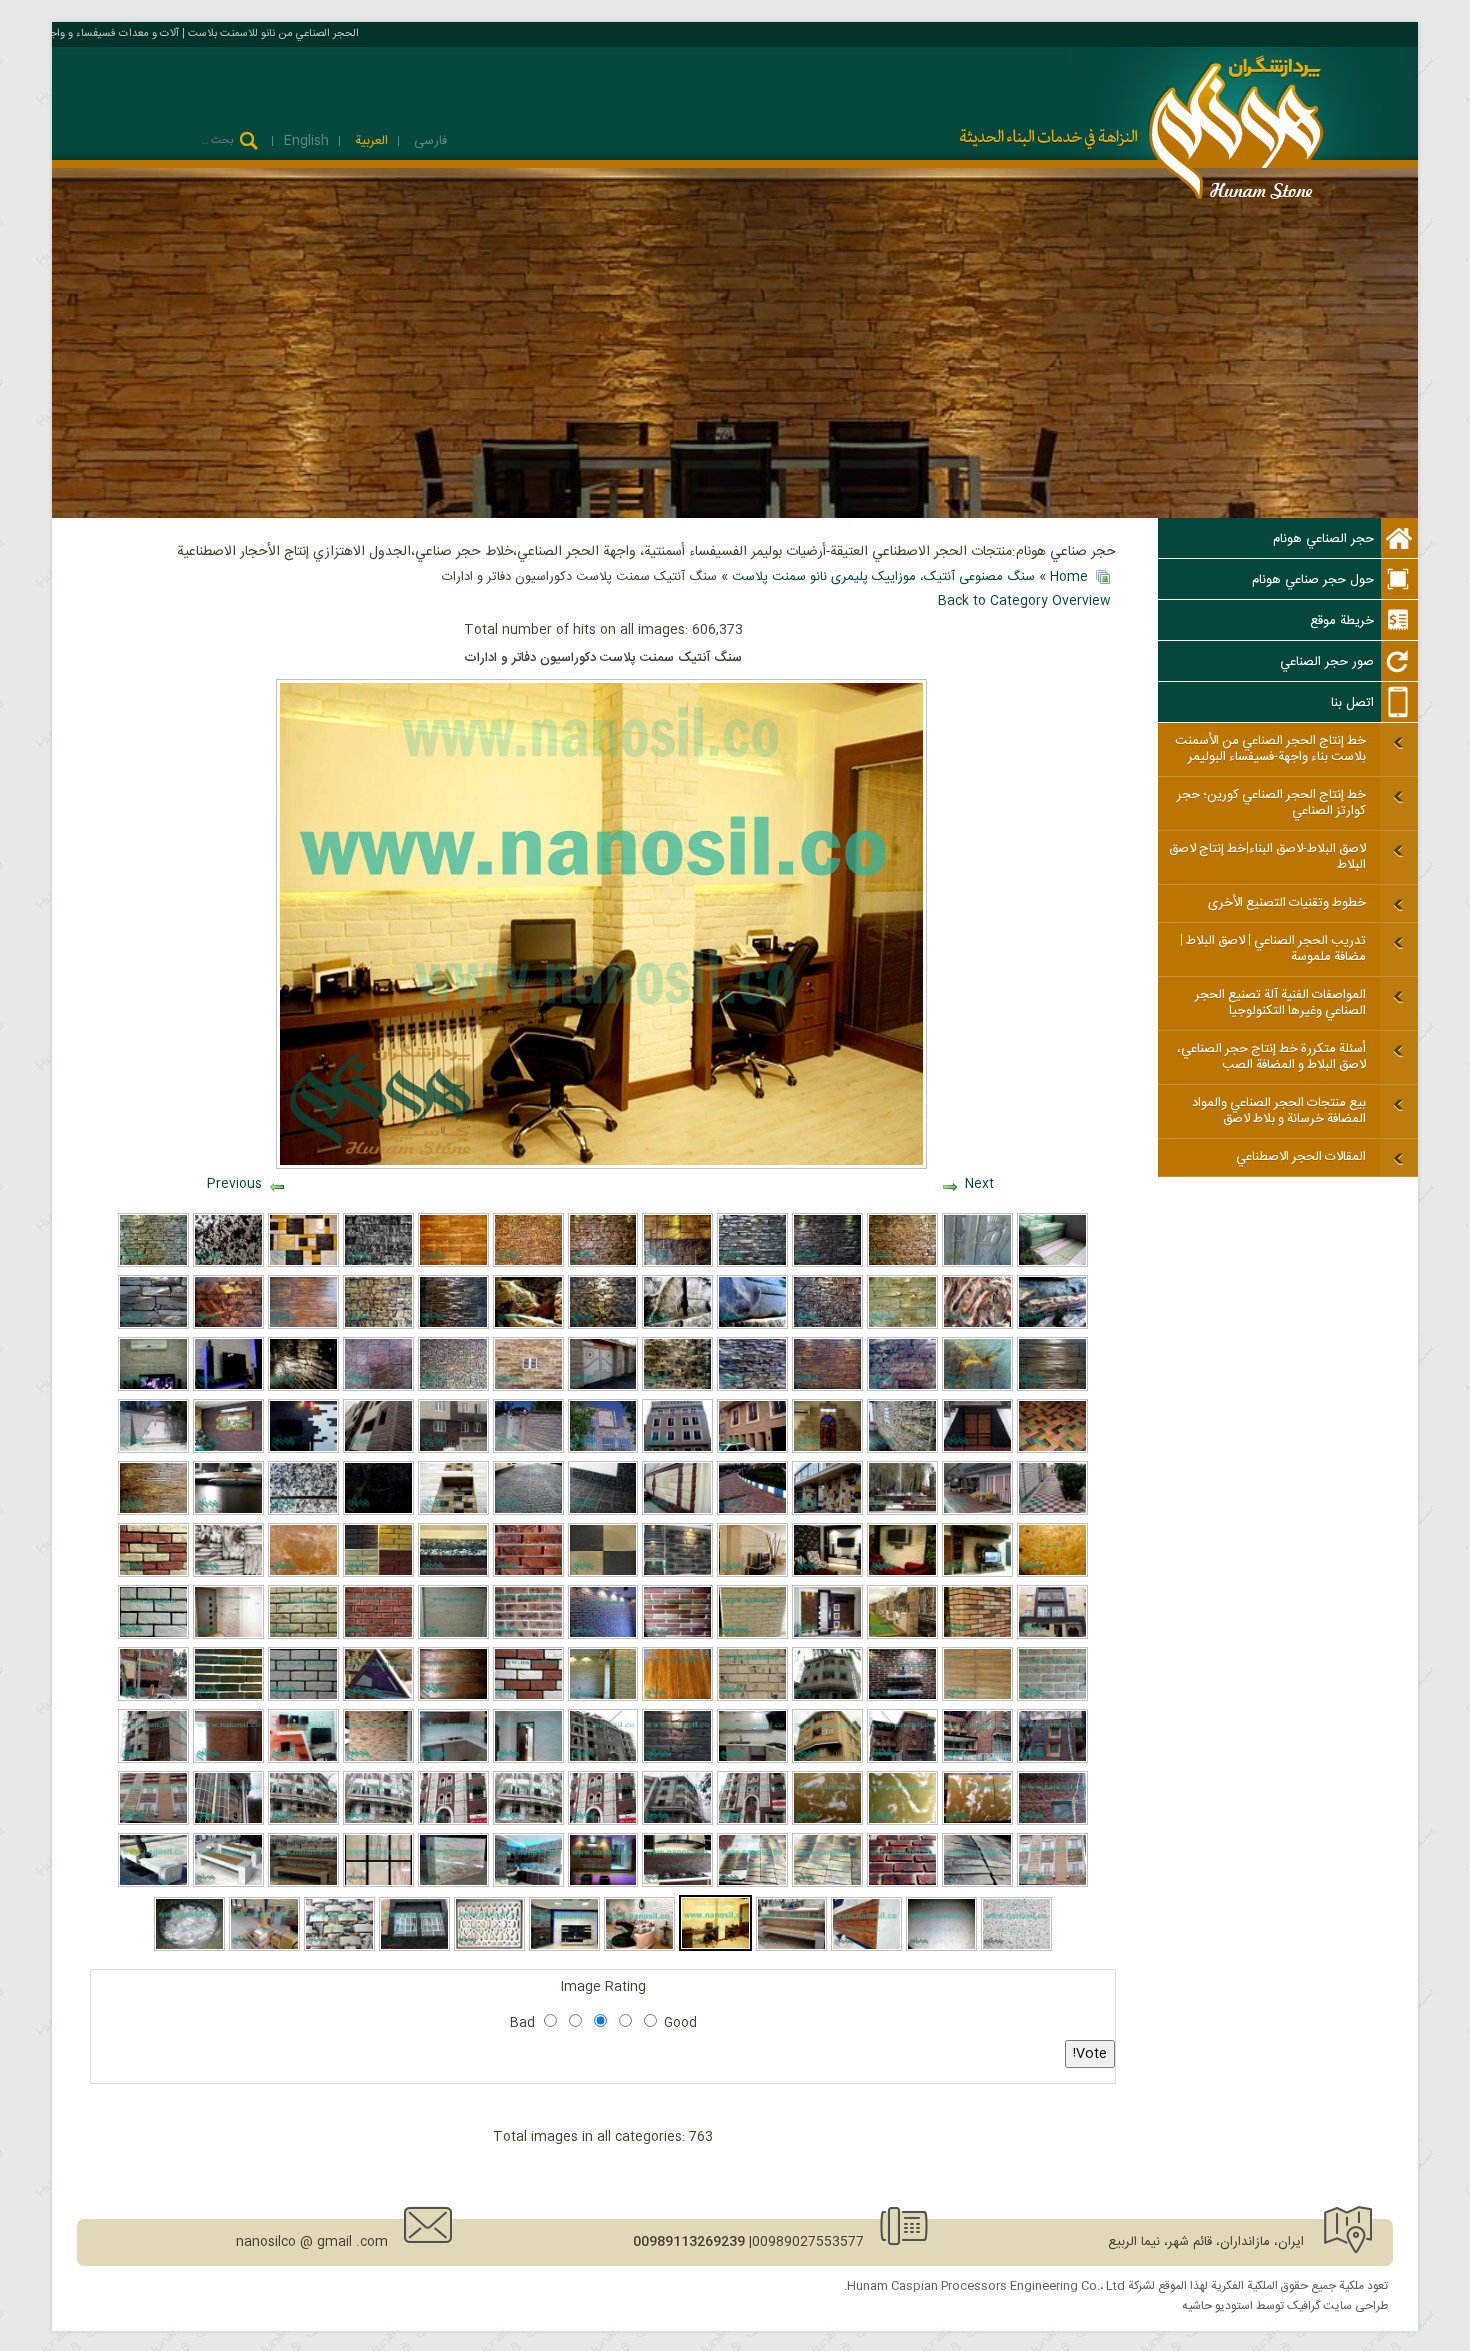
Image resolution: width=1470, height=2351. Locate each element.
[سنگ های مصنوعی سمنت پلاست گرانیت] (228, 1264)
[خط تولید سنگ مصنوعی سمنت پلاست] (603, 1326)
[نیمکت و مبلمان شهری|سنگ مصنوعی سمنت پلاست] (941, 1948)
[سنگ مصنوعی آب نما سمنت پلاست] (303, 1388)
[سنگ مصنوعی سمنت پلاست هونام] (603, 1264)
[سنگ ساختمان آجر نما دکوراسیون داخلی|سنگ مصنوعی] (827, 1574)
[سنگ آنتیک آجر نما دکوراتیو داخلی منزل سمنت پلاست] (639, 1948)
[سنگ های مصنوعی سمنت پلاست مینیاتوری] (528, 1264)
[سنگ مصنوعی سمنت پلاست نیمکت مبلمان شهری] (228, 1884)
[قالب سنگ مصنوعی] (977, 1264)
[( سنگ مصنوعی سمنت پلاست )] (453, 1512)
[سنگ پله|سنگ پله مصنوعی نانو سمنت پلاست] (453, 1574)
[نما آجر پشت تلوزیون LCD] (902, 1698)
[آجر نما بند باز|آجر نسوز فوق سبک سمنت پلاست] (1052, 1822)
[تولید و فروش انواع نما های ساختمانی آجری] (378, 1822)
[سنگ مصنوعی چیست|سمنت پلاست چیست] (453, 1636)
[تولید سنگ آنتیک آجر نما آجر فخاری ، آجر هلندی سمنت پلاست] (827, 1760)
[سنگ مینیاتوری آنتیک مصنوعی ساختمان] (453, 1388)
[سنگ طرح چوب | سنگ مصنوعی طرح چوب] (677, 1698)
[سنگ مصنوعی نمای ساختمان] (528, 1388)
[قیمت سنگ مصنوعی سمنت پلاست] (378, 1388)
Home (1069, 577)
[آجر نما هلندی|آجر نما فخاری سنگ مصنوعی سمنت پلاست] (528, 1698)
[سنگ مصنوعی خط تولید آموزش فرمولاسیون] (677, 1450)
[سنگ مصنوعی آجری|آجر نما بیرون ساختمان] (528, 1574)
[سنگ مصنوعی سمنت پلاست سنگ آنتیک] (902, 1326)
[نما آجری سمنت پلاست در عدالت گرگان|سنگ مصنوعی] (603, 1760)
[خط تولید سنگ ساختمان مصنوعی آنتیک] (752, 1450)
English (306, 141)
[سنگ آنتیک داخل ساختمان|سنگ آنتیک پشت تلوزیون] (827, 1636)
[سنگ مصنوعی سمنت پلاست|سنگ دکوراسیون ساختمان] (827, 1512)
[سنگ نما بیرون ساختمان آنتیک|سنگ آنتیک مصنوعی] (1052, 1636)
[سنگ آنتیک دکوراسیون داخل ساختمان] (827, 1450)
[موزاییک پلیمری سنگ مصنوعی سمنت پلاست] (264, 1948)
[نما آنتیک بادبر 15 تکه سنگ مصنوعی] (902, 1636)
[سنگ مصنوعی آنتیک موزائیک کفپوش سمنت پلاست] (1052, 1450)
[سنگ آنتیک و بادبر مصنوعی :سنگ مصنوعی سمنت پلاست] (528, 1450)
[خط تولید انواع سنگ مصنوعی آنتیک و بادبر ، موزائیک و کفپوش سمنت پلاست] (228, 1388)
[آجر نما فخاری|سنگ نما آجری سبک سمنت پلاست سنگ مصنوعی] (378, 1574)
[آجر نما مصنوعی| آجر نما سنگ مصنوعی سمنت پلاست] (977, 1636)
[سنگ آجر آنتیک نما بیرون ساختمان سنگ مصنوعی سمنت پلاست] (603, 1822)
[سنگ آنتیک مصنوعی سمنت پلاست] (414, 1948)
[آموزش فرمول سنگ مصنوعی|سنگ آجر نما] (1052, 1698)
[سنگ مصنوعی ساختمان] (603, 1388)
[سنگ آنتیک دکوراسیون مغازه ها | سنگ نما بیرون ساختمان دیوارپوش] (603, 1884)
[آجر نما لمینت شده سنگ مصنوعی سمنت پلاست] (378, 1636)
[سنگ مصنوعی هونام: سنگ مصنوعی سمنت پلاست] (153, 1450)
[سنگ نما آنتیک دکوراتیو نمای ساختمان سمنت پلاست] (303, 1822)
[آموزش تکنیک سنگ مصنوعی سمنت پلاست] (153, 1264)
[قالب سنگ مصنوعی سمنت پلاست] (1052, 1264)
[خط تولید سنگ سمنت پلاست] (977, 1450)
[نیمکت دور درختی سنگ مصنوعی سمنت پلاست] (153, 1884)
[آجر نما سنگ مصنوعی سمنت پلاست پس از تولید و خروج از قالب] (902, 1884)
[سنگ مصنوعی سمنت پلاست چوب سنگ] (453, 1698)
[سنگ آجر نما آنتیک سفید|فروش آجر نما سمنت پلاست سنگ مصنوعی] (528, 1822)
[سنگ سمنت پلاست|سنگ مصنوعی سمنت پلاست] (528, 1512)
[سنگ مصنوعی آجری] (752, 1698)
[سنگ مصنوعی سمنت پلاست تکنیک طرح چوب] (153, 1512)
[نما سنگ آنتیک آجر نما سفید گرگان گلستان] (677, 1822)
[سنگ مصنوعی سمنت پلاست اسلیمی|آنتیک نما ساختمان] (378, 1698)
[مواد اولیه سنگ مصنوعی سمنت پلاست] (189, 1948)
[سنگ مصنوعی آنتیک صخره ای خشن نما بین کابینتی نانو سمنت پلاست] (528, 1884)
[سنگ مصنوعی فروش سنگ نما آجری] (228, 1760)
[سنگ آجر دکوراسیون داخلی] (528, 1760)
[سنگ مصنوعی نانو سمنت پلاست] (752, 1264)
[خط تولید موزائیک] (902, 1450)
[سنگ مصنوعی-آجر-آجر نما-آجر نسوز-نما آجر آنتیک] (453, 1822)
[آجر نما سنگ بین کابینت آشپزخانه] (453, 1760)
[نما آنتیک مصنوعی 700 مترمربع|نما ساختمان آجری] (902, 1760)
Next (979, 1184)
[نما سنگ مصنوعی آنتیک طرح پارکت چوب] (977, 1698)
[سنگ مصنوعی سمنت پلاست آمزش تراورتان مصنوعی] (1052, 1574)
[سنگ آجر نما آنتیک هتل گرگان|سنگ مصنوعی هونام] (153, 1698)
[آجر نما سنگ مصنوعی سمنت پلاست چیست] (677, 1636)
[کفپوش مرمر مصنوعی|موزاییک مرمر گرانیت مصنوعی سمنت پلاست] (827, 1822)
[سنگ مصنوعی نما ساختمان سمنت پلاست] (677, 1264)
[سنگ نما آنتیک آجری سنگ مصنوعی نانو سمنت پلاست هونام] (977, 1884)
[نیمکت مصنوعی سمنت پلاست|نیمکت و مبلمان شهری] (866, 1948)
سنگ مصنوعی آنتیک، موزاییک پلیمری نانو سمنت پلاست (883, 577)
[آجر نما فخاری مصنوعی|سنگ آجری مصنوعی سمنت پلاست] (677, 1574)
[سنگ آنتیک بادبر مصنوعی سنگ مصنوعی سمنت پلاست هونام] (378, 1450)
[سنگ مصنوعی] (977, 1388)
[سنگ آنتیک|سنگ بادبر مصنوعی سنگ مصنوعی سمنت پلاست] (902, 1512)
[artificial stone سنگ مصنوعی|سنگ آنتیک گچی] (228, 1574)
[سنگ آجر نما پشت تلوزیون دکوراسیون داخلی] (303, 1760)
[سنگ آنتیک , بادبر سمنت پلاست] (902, 1388)
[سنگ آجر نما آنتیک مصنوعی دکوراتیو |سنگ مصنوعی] (902, 1574)
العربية (369, 141)
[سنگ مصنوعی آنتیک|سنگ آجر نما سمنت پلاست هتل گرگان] (1052, 1760)
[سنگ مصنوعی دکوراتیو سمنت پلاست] (339, 1948)
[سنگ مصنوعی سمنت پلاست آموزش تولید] (1052, 1326)
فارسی (428, 141)
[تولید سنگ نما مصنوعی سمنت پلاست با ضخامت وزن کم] (228, 1512)
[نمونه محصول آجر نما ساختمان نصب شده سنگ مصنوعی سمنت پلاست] (977, 1760)
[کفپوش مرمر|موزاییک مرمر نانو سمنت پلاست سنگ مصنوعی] (977, 1822)
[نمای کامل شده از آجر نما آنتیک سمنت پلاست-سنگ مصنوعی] (752, 1822)
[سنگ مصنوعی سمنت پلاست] (902, 1264)
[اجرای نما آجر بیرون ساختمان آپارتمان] (153, 1760)
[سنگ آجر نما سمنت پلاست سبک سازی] (303, 1698)
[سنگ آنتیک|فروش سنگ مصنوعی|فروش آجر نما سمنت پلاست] (153, 1822)
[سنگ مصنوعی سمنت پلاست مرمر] (977, 1326)
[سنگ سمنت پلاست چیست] (677, 1388)
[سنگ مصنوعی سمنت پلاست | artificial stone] (489, 1948)
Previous (234, 1184)
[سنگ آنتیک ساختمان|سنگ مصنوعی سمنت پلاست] (977, 1574)
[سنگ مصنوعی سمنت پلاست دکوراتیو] (453, 1326)
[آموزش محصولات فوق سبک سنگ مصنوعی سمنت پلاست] (752, 1388)
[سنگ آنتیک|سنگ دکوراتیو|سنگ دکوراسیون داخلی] (564, 1948)
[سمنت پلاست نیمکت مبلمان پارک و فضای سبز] (791, 1948)
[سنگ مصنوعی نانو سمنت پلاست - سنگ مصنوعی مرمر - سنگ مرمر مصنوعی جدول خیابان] (453, 1884)
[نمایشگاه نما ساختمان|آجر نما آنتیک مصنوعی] (677, 1760)
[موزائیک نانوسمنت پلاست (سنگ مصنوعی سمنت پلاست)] (603, 1512)
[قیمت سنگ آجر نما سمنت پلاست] (378, 1760)
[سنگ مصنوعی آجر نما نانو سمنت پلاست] (228, 1698)
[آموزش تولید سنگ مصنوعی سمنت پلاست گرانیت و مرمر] (378, 1512)
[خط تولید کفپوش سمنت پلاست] (603, 1450)
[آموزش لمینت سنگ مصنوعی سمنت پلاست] (677, 1326)
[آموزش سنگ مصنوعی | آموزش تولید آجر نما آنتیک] (303, 1636)
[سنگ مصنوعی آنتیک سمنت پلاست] (827, 1264)
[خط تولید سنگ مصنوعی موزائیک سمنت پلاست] (153, 1388)
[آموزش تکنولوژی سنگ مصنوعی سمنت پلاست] (752, 1326)
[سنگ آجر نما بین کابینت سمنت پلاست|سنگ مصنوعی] (752, 1760)
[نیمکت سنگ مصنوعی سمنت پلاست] (303, 1884)
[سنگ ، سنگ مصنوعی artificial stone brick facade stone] (752, 1884)
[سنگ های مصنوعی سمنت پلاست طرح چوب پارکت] (453, 1264)
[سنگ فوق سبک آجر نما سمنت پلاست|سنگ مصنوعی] (528, 1636)
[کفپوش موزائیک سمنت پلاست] (752, 1512)
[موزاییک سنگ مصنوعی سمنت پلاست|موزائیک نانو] (603, 1574)
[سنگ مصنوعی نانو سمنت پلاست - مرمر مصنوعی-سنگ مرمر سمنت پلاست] (378, 1884)
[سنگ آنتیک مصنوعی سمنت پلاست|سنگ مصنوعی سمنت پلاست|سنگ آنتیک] (453, 1450)
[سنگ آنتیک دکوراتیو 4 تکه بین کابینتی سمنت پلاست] (677, 1884)
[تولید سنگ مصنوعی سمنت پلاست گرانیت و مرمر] (303, 1512)
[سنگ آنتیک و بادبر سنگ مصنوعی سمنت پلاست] (228, 1450)
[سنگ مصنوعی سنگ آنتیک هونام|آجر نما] (228, 1636)
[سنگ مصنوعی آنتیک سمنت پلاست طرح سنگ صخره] (378, 1264)
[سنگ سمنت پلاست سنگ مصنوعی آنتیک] (977, 1512)
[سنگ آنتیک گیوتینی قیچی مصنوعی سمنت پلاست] (303, 1450)
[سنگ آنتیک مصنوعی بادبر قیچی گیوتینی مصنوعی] (752, 1574)
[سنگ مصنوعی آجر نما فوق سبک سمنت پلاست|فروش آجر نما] (153, 1574)
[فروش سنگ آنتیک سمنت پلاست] (1052, 1512)
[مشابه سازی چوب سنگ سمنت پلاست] (1052, 1388)
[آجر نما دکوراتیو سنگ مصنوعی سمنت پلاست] (603, 1698)
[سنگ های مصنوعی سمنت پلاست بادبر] (303, 1264)
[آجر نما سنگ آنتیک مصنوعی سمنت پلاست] (752, 1636)
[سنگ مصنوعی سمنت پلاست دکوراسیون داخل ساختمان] (827, 1326)
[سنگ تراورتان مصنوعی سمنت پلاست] (303, 1574)
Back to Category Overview (1024, 601)
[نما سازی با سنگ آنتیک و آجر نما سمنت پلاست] (228, 1822)
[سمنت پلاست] (827, 1388)
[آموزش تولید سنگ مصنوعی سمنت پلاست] (528, 1326)
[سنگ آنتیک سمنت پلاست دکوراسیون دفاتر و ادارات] (715, 1948)
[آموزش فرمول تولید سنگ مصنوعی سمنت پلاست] (153, 1636)
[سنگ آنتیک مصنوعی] (228, 1326)
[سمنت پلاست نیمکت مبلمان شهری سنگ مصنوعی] (1016, 1948)
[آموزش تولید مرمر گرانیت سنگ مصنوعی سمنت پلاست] (902, 1822)
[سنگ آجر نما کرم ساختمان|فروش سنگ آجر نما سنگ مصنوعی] (827, 1884)
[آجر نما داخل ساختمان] (603, 1636)
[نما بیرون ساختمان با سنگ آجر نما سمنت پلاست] (827, 1698)
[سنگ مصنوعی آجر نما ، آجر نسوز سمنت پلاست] (1052, 1884)
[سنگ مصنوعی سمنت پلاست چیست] (153, 1326)
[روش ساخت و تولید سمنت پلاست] (303, 1326)
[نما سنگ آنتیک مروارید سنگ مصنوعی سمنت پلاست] (677, 1512)
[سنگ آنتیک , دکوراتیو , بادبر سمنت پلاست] (378, 1326)
